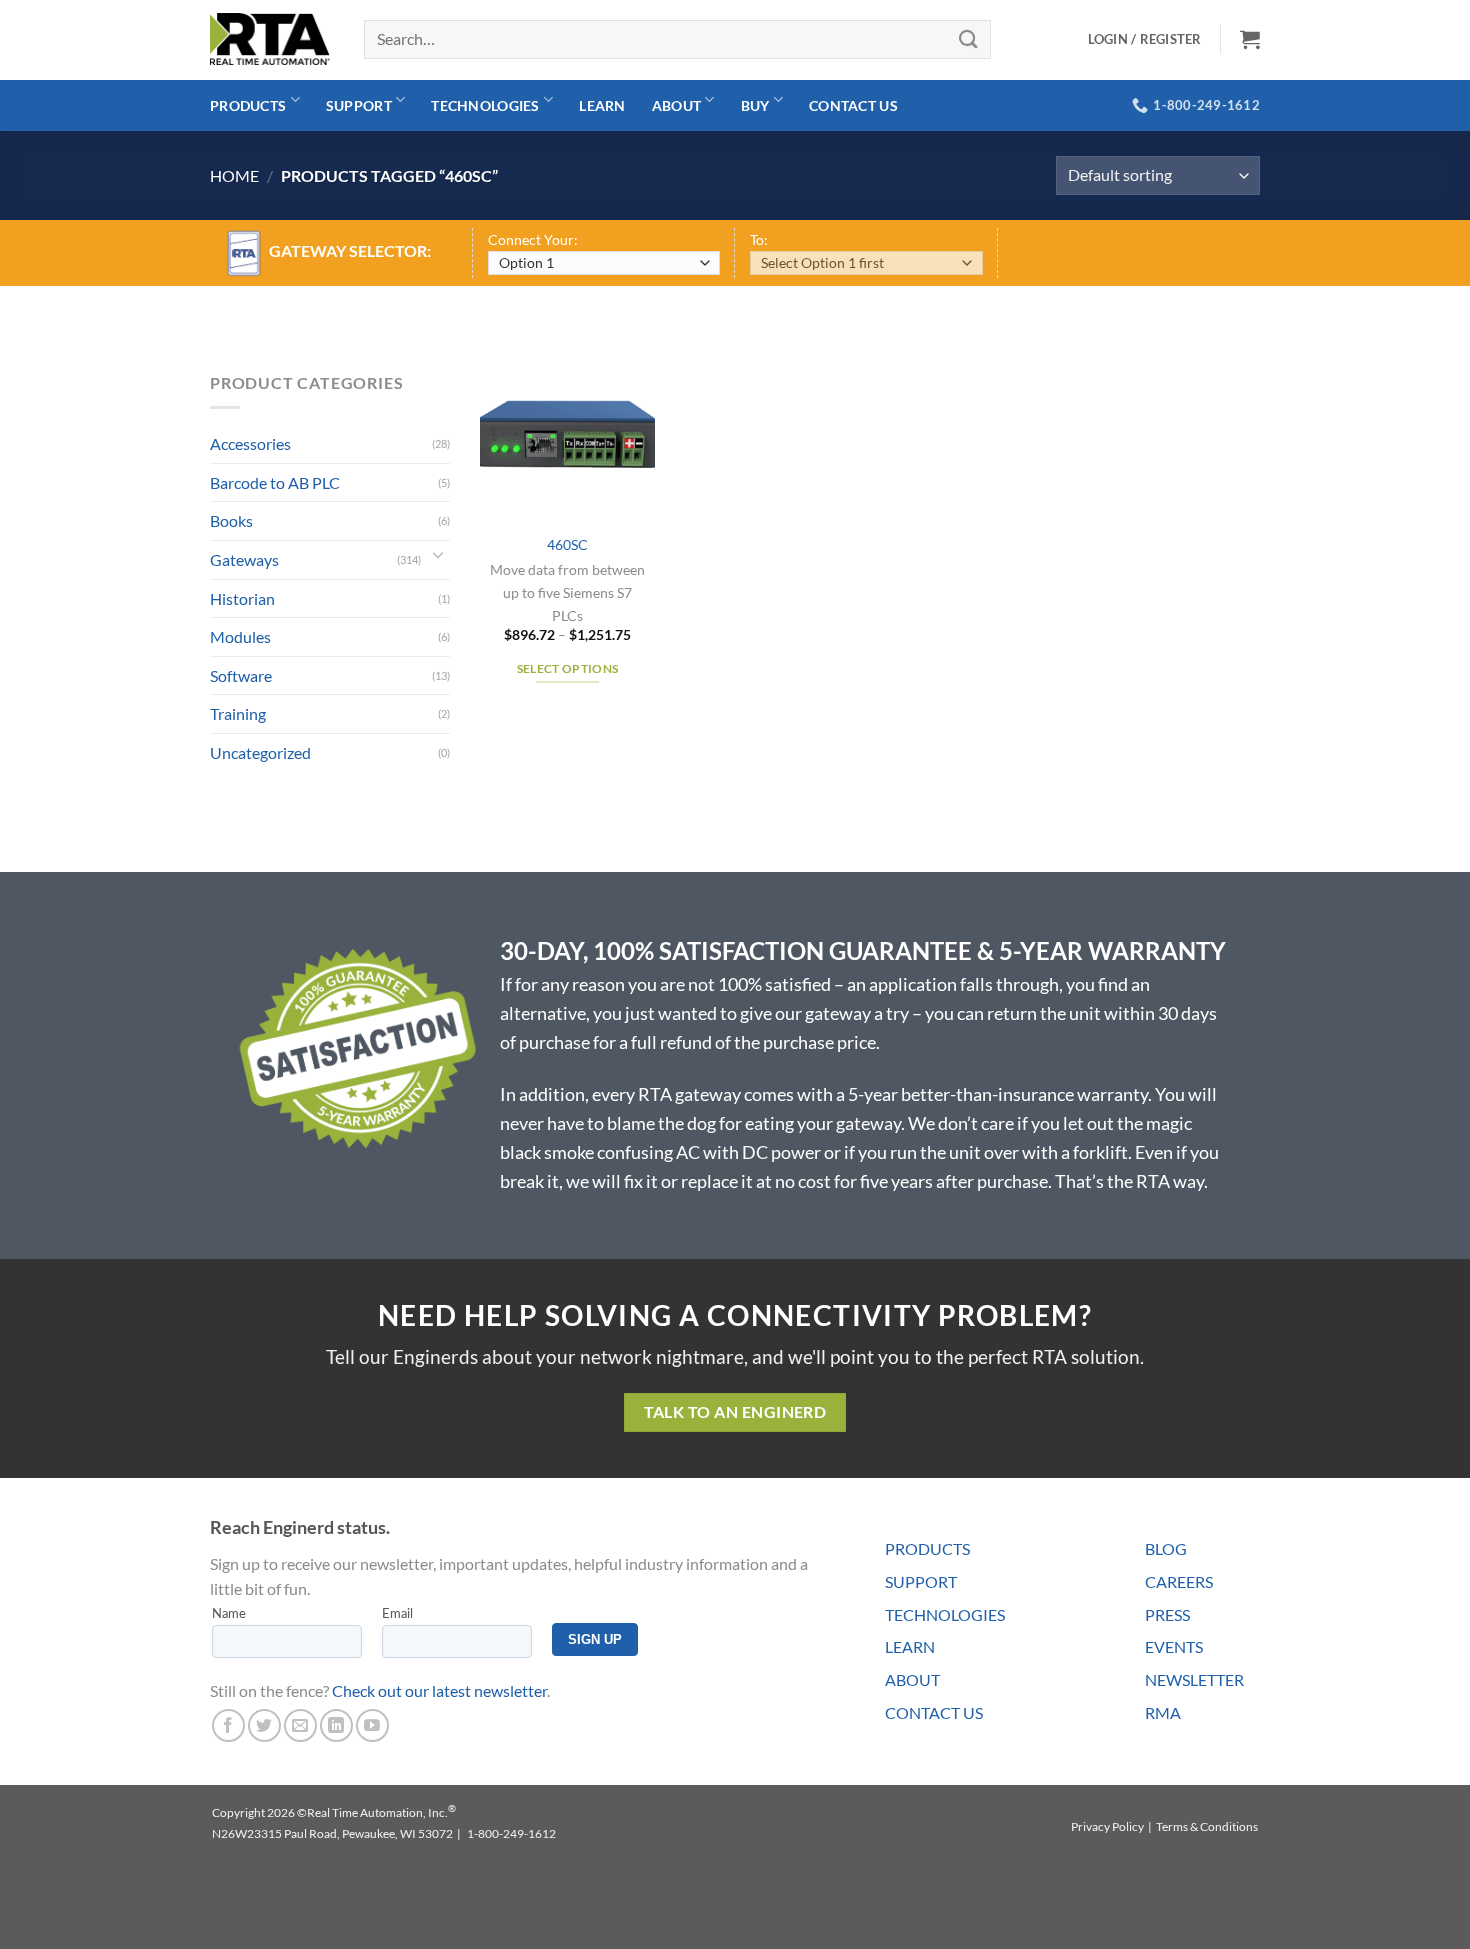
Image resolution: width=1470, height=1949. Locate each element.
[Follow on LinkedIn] (336, 1725)
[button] (1250, 39)
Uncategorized (260, 752)
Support (359, 105)
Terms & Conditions (1207, 1826)
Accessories (250, 443)
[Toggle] (438, 560)
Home (234, 175)
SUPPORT (921, 1581)
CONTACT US (934, 1712)
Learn (602, 105)
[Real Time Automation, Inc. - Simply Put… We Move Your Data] (270, 39)
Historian (242, 598)
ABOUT (912, 1679)
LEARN (910, 1646)
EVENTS (1174, 1646)
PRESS (1167, 1614)
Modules (240, 636)
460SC (567, 544)
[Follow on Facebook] (228, 1725)
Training (238, 713)
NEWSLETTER (1194, 1679)
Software (241, 675)
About (676, 105)
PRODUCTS (927, 1548)
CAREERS (1179, 1581)
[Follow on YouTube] (372, 1725)
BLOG (1166, 1548)
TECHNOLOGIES (945, 1614)
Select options (568, 668)
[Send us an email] (300, 1725)
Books (231, 520)
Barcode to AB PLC (275, 482)
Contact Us (853, 105)
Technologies (485, 105)
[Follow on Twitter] (264, 1725)
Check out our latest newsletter (439, 1690)
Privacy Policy (1107, 1826)
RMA (1163, 1712)
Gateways (244, 559)
